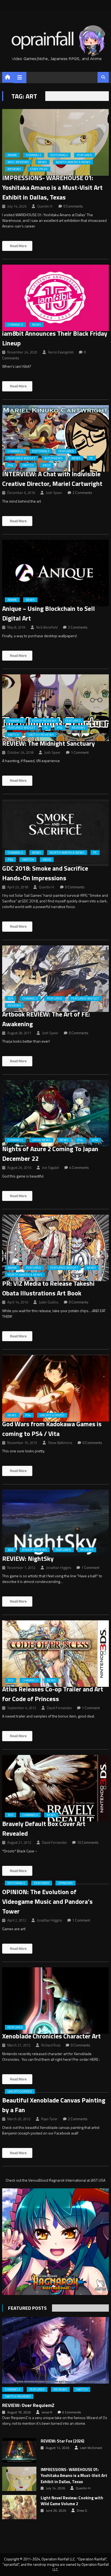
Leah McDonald (91, 2448)
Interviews (54, 458)
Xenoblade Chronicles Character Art (51, 2036)
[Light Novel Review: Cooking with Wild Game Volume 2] (19, 2507)
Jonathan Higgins (59, 1568)
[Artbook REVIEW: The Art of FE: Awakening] (55, 979)
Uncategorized (52, 1415)
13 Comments (88, 1842)
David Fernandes (59, 1708)
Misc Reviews (18, 162)
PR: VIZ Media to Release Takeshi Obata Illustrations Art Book (48, 1288)
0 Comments (73, 206)
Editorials (59, 155)
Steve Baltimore (60, 1443)
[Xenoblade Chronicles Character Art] (55, 2001)
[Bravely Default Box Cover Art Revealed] (55, 1788)
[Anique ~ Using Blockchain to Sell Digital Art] (55, 573)
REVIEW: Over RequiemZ (28, 2405)
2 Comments (82, 493)
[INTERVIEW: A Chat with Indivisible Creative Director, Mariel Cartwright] (55, 438)
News (42, 162)
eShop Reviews (44, 721)
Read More (18, 246)
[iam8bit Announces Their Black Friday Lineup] (55, 298)
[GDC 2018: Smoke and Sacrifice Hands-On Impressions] (55, 833)
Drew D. (82, 2511)
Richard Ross (51, 2045)
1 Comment (80, 752)
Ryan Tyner (49, 2119)
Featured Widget (22, 458)
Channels (34, 155)
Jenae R (47, 2412)
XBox (47, 465)
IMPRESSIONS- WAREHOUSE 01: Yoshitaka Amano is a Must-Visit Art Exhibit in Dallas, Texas (52, 187)
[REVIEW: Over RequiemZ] (55, 2350)
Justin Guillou (49, 1302)
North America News (73, 162)
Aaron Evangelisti (61, 352)
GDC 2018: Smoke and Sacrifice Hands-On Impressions (45, 873)
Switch (28, 465)
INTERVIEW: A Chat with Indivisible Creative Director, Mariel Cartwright (52, 479)
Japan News (41, 1140)
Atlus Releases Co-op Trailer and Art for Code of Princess (53, 1694)
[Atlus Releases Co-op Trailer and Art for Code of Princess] (55, 1654)
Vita (95, 1140)
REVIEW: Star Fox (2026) (63, 2441)
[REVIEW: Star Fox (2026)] (19, 2450)
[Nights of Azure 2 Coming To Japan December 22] (55, 1113)
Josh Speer (54, 493)
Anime (12, 155)
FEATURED (84, 155)
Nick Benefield (47, 627)
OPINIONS (65, 1883)
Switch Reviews (41, 735)
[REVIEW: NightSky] (55, 1523)
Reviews (14, 169)
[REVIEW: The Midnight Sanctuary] (55, 708)
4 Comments (79, 1168)
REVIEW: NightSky (28, 1558)
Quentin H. (45, 206)
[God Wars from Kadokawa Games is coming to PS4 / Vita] (55, 1388)
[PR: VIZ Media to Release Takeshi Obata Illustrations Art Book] (55, 1248)
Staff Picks (39, 169)
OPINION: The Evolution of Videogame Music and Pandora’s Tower (47, 1901)
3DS (11, 998)
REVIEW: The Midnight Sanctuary (48, 743)
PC (91, 458)
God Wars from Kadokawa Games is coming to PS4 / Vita (52, 1429)
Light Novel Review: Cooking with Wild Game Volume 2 (72, 2501)
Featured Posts (27, 2308)
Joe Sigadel (51, 1168)
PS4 (10, 465)
